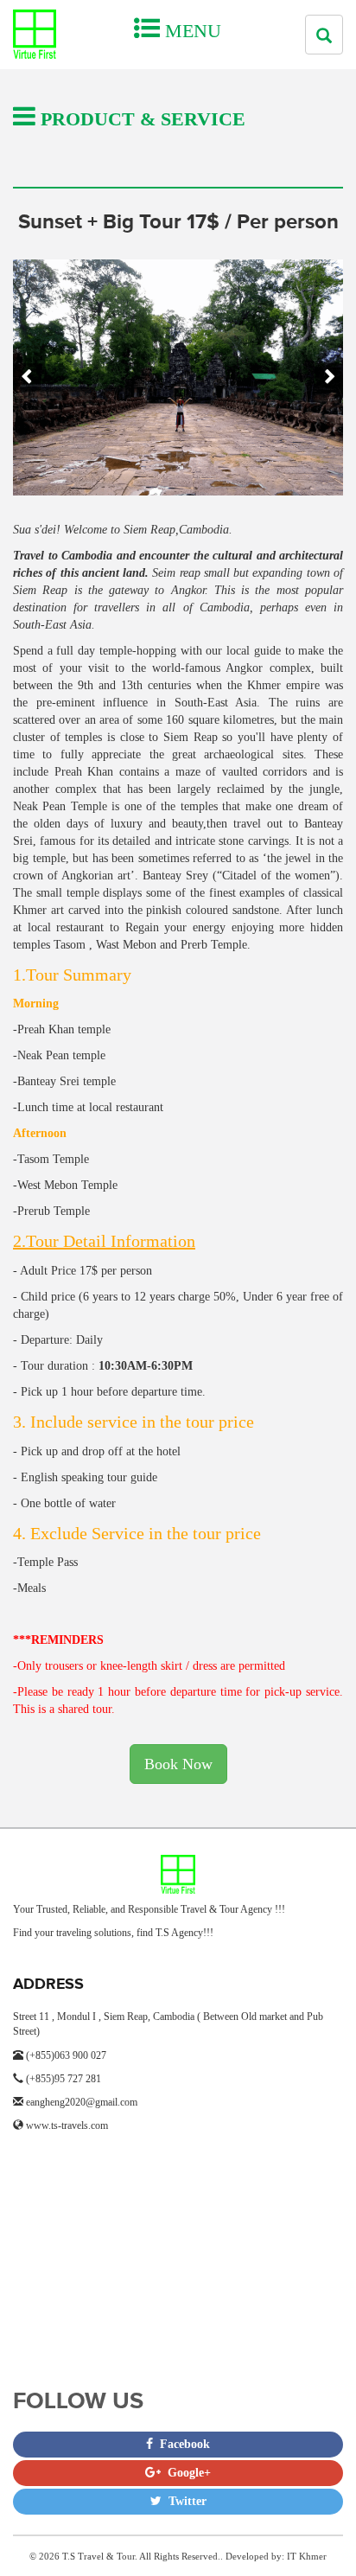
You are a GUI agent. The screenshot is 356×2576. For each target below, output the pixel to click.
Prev (27, 377)
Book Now (178, 1764)
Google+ (186, 2473)
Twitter (184, 2501)
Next (329, 377)
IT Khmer (307, 2556)
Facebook (181, 2444)
